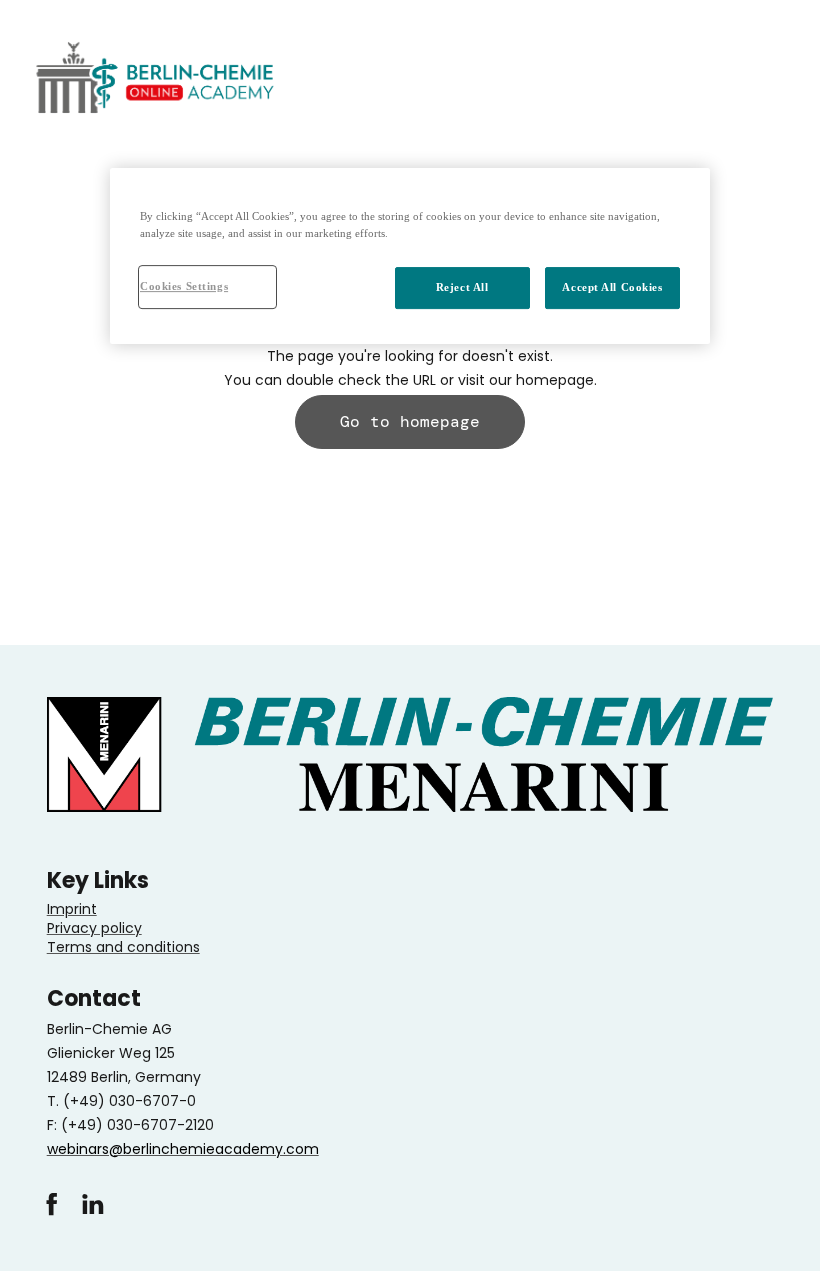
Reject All (462, 287)
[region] (410, 256)
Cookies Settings (184, 286)
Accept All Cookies (612, 287)
